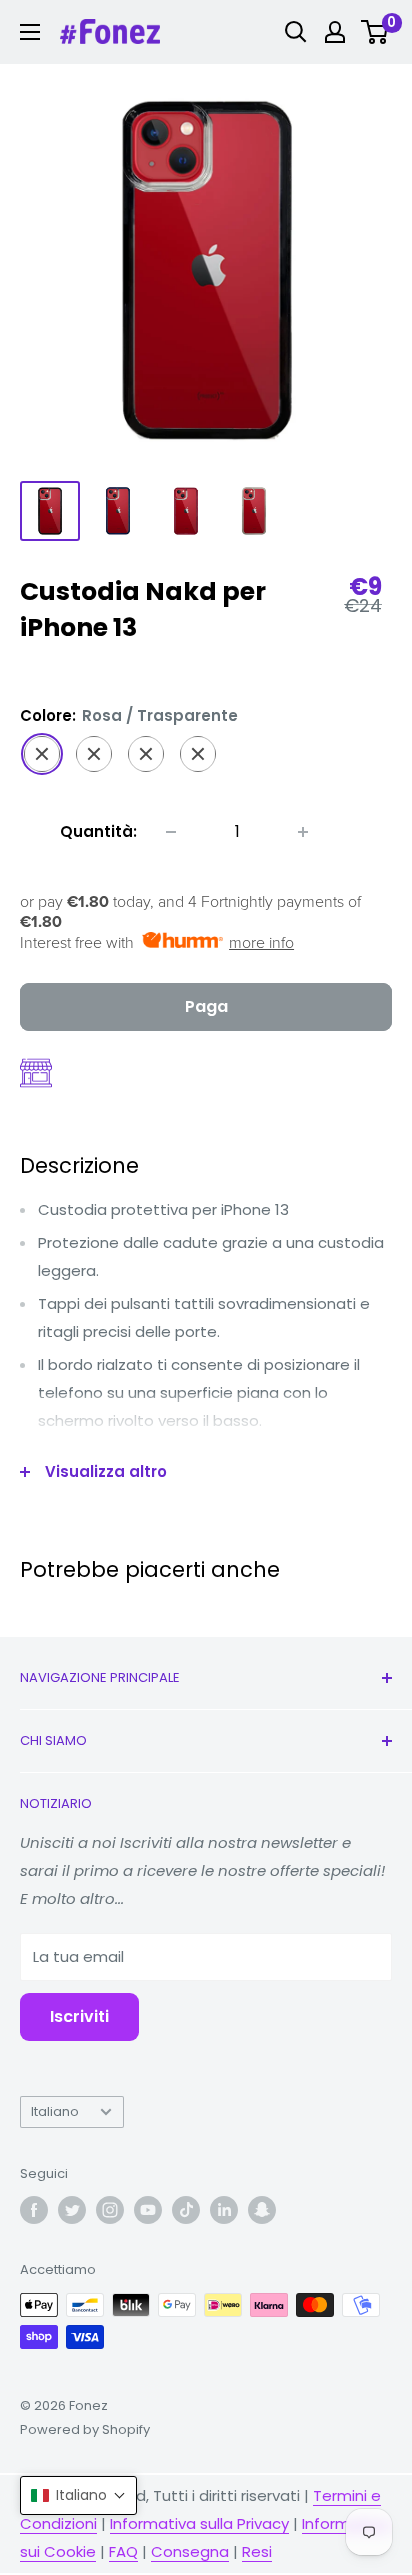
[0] (375, 32)
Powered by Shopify (85, 2429)
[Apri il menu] (30, 32)
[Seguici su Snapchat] (262, 2210)
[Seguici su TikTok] (186, 2210)
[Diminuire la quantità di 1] (171, 832)
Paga (206, 1006)
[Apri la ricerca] (296, 32)
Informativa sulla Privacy (199, 2523)
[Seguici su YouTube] (148, 2210)
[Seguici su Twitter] (72, 2210)
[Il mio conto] (335, 32)
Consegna (190, 2551)
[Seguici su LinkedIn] (224, 2210)
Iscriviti (79, 2016)
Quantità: (98, 831)
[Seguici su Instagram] (110, 2210)
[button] (78, 2495)
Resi (257, 2551)
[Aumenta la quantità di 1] (303, 832)
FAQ (123, 2551)
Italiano (55, 2111)
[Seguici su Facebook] (34, 2210)
